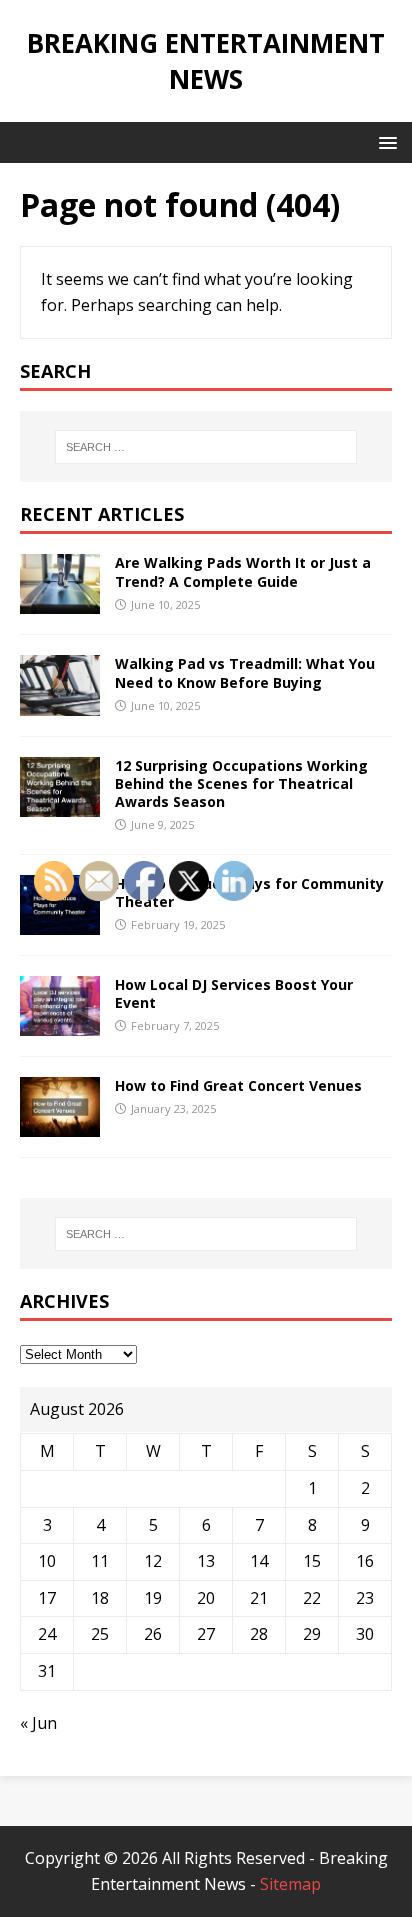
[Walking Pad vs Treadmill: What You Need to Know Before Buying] (60, 702)
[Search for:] (206, 447)
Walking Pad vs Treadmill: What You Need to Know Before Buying (245, 672)
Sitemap (290, 1884)
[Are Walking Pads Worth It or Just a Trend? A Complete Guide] (60, 601)
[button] (384, 141)
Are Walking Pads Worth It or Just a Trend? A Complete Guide (243, 571)
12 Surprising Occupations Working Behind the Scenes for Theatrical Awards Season (241, 783)
